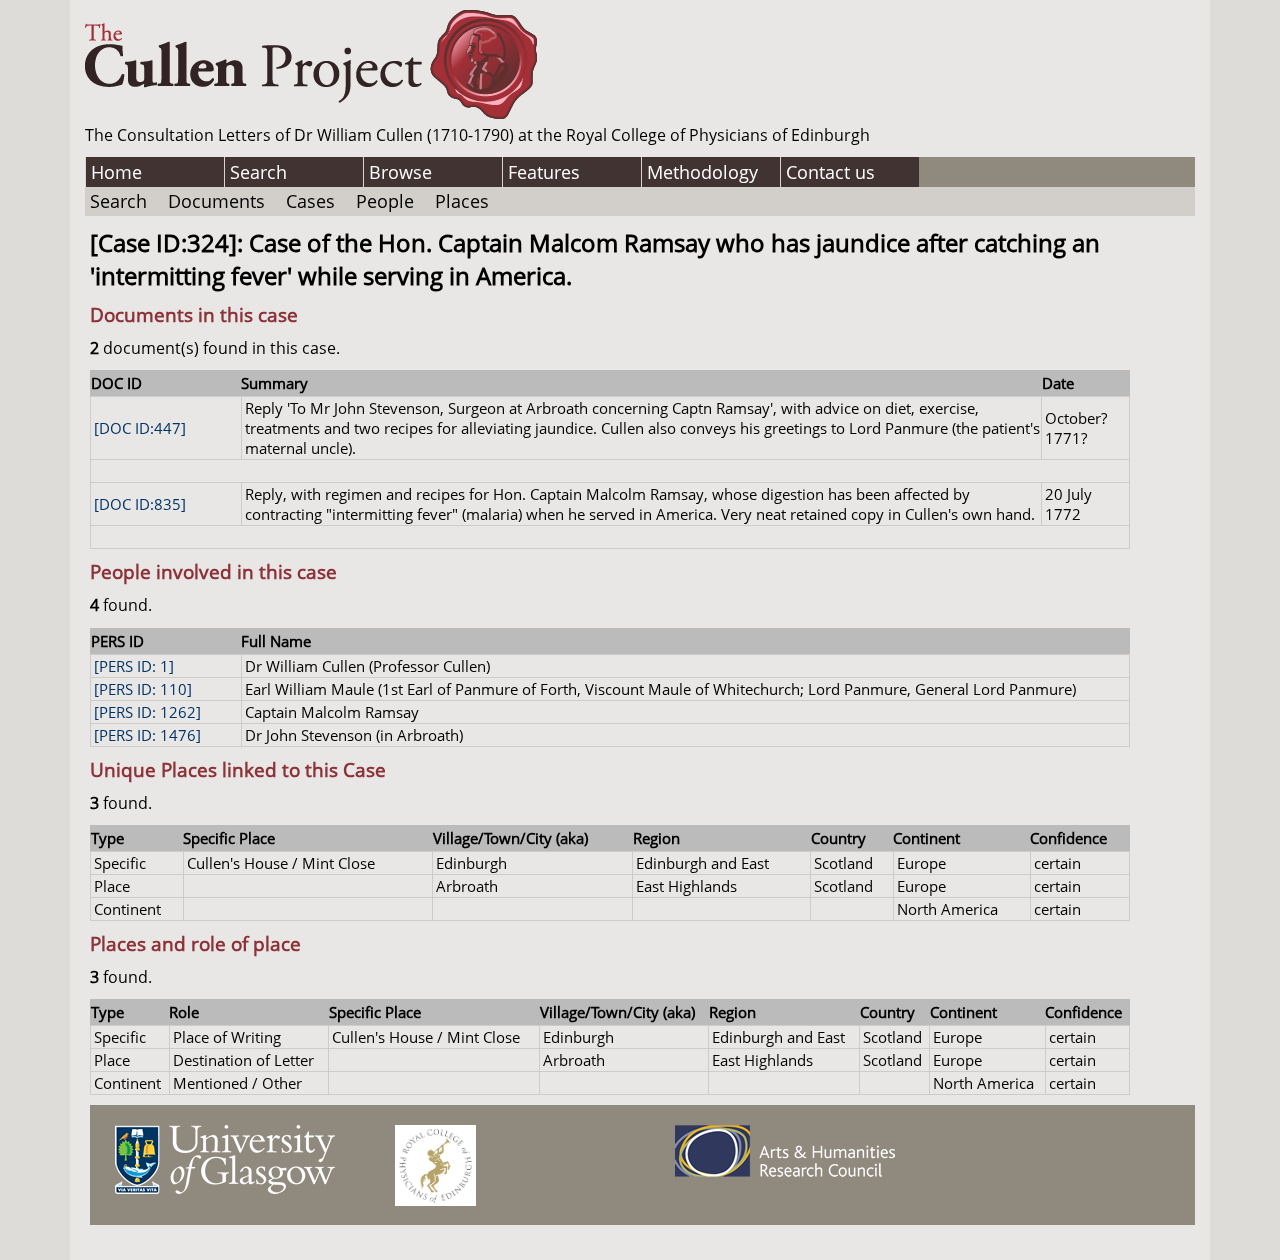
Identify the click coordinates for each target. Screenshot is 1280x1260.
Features (544, 172)
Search (258, 172)
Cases (310, 201)
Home (116, 172)
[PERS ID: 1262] (147, 712)
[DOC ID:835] (140, 504)
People (385, 201)
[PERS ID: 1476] (147, 735)
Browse (400, 172)
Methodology (702, 172)
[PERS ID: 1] (134, 666)
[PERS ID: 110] (143, 689)
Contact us (830, 172)
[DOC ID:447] (140, 428)
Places (462, 201)
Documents (216, 201)
